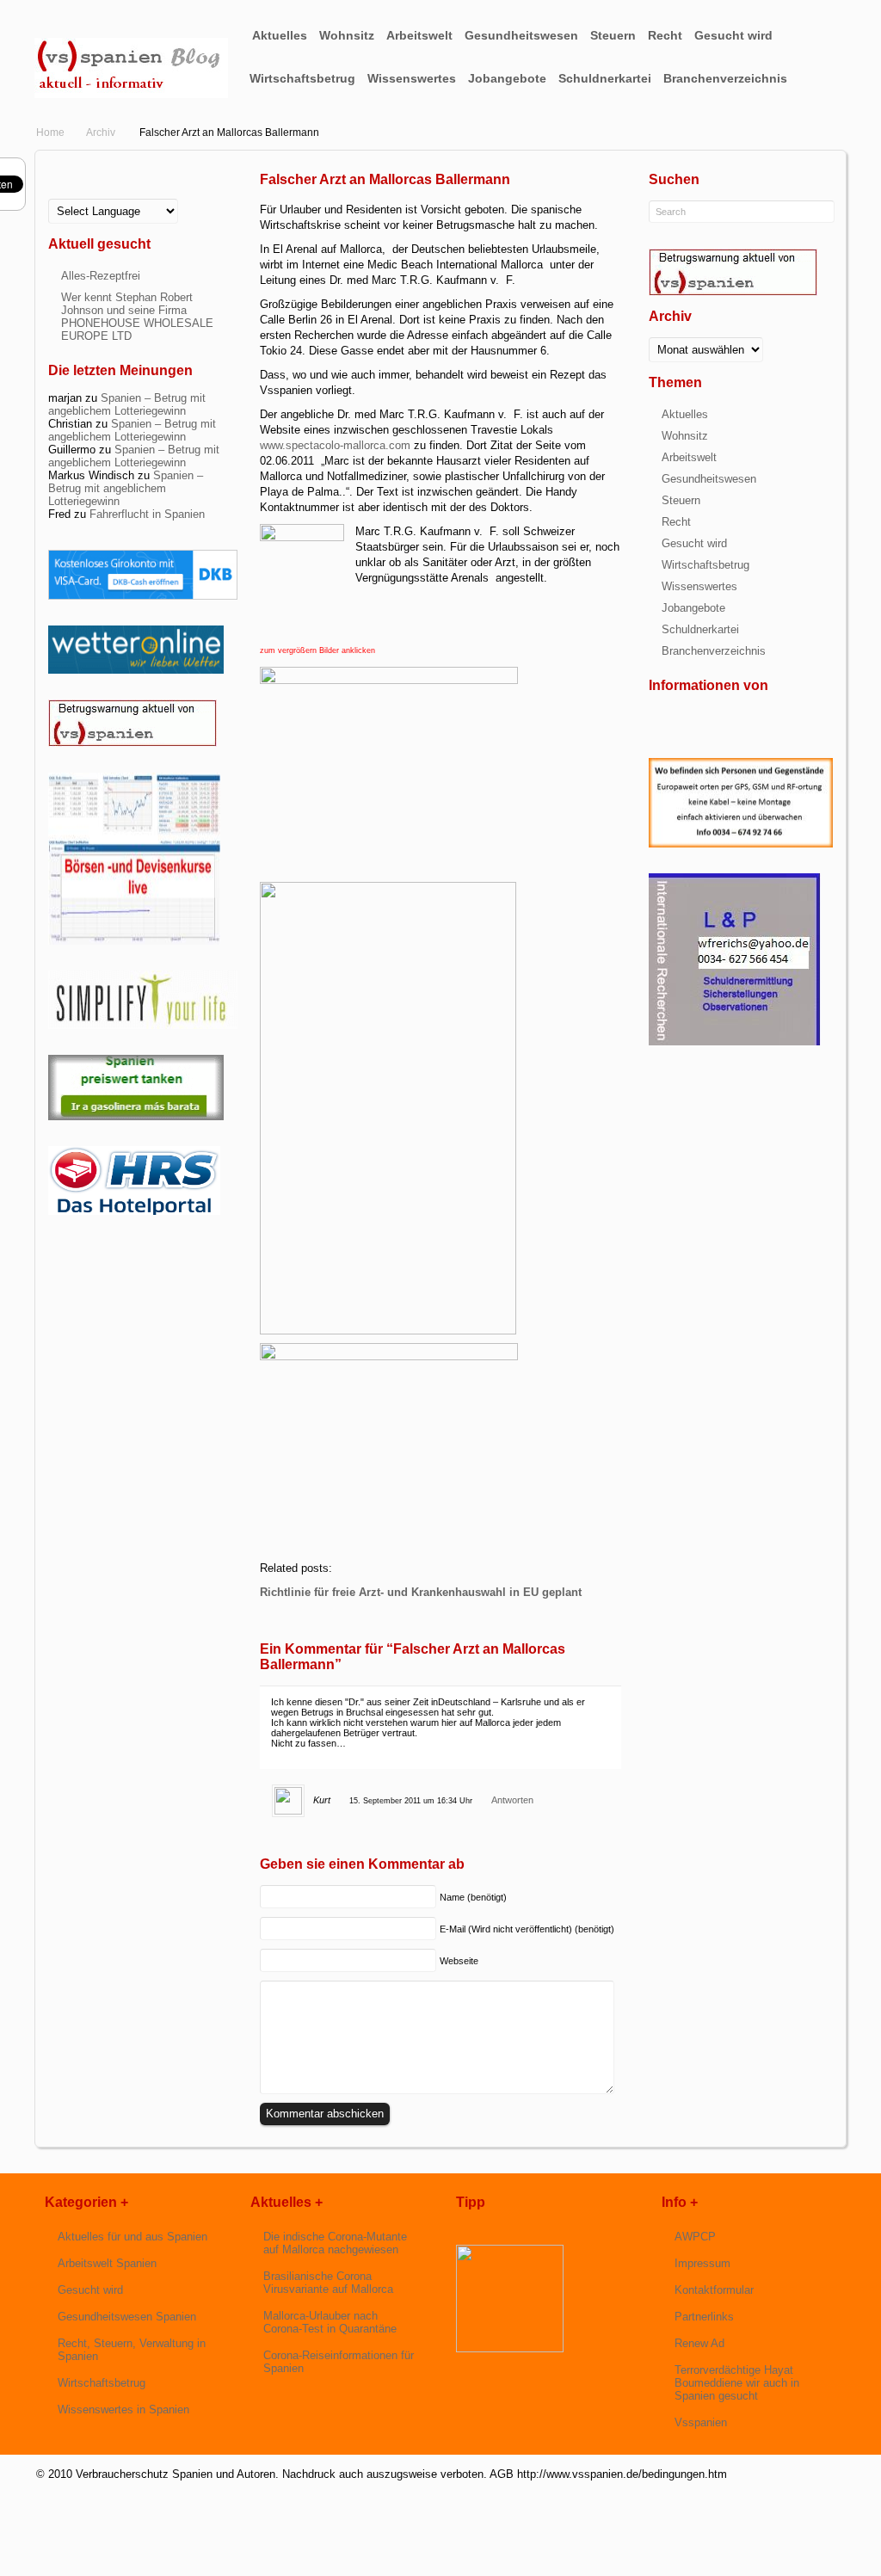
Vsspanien (701, 2422)
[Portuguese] (110, 194)
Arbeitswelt (419, 35)
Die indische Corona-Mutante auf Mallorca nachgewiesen (335, 2243)
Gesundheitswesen (521, 35)
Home (50, 132)
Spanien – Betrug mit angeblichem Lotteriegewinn (127, 404)
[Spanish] (138, 194)
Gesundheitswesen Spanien (127, 2317)
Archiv (101, 132)
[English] (55, 194)
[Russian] (124, 194)
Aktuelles (280, 35)
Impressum (702, 2263)
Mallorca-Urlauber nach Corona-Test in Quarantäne (330, 2322)
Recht (665, 35)
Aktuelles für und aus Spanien (132, 2237)
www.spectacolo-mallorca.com (335, 445)
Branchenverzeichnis (725, 78)
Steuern (613, 35)
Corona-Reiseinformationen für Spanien (339, 2362)
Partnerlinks (704, 2317)
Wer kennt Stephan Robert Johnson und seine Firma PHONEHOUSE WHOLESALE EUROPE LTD (137, 317)
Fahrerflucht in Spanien (147, 514)
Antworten (512, 1800)
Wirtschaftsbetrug (302, 78)
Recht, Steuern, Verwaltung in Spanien (132, 2350)
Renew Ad (699, 2343)
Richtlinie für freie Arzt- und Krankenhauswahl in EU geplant (421, 1592)
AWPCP (695, 2237)
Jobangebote (507, 78)
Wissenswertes (412, 78)
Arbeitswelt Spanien (107, 2263)
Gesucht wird (733, 35)
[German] (83, 194)
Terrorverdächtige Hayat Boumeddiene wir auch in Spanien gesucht (737, 2383)
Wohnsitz (347, 35)
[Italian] (96, 194)
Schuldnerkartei (605, 78)
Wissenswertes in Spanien (123, 2410)
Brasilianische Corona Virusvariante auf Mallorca (328, 2283)
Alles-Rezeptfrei (101, 276)
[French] (69, 194)
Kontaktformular (714, 2290)
